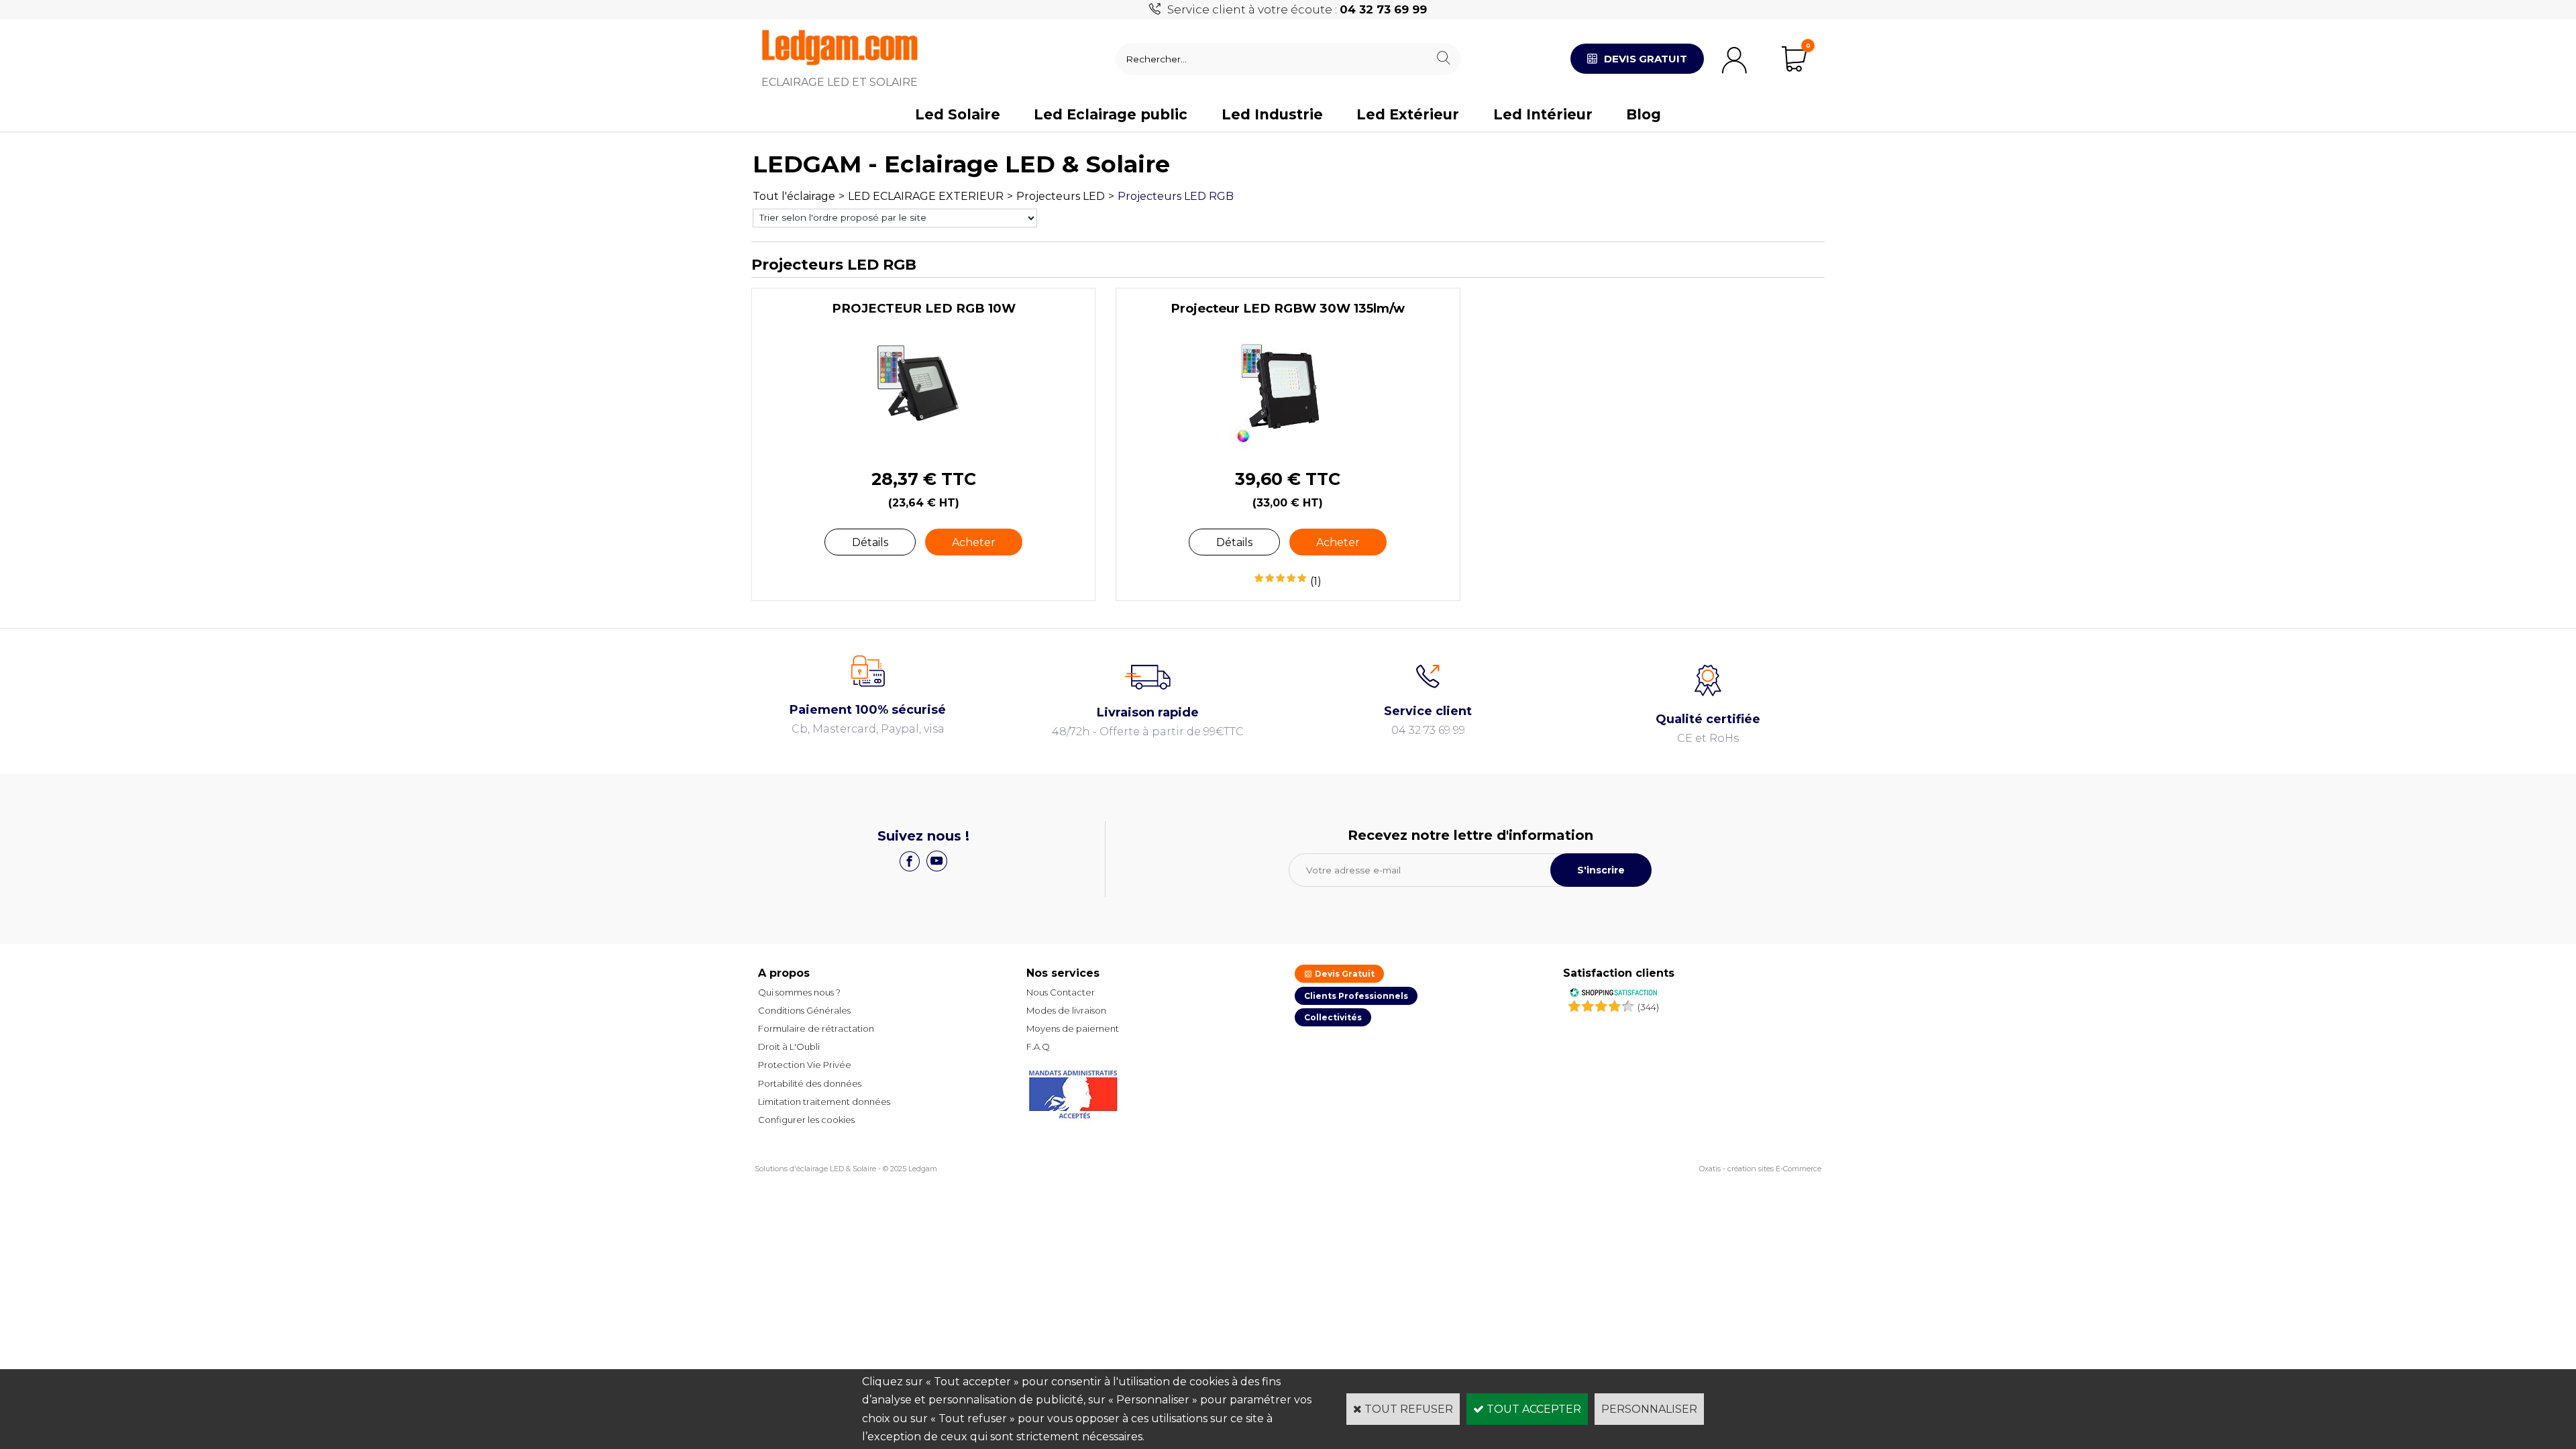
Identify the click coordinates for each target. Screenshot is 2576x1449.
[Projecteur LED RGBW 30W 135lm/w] (1288, 446)
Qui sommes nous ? (799, 992)
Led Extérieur (1408, 114)
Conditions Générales (804, 1010)
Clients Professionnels (1356, 996)
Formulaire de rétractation (816, 1028)
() (1648, 1007)
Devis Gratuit (1344, 974)
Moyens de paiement (1073, 1028)
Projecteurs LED (1061, 196)
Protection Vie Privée (805, 1065)
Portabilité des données (810, 1083)
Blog (1644, 114)
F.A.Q (1038, 1046)
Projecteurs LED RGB (1176, 196)
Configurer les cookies (806, 1120)
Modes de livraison (1066, 1010)
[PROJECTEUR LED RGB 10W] (923, 446)
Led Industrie (1272, 114)
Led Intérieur (1543, 114)
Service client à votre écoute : (1297, 9)
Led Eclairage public (1111, 114)
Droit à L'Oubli (789, 1046)
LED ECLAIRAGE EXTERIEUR (926, 196)
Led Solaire (958, 114)
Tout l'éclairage (794, 196)
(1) (1316, 581)
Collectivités (1333, 1017)
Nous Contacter (1061, 992)
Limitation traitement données (824, 1102)
